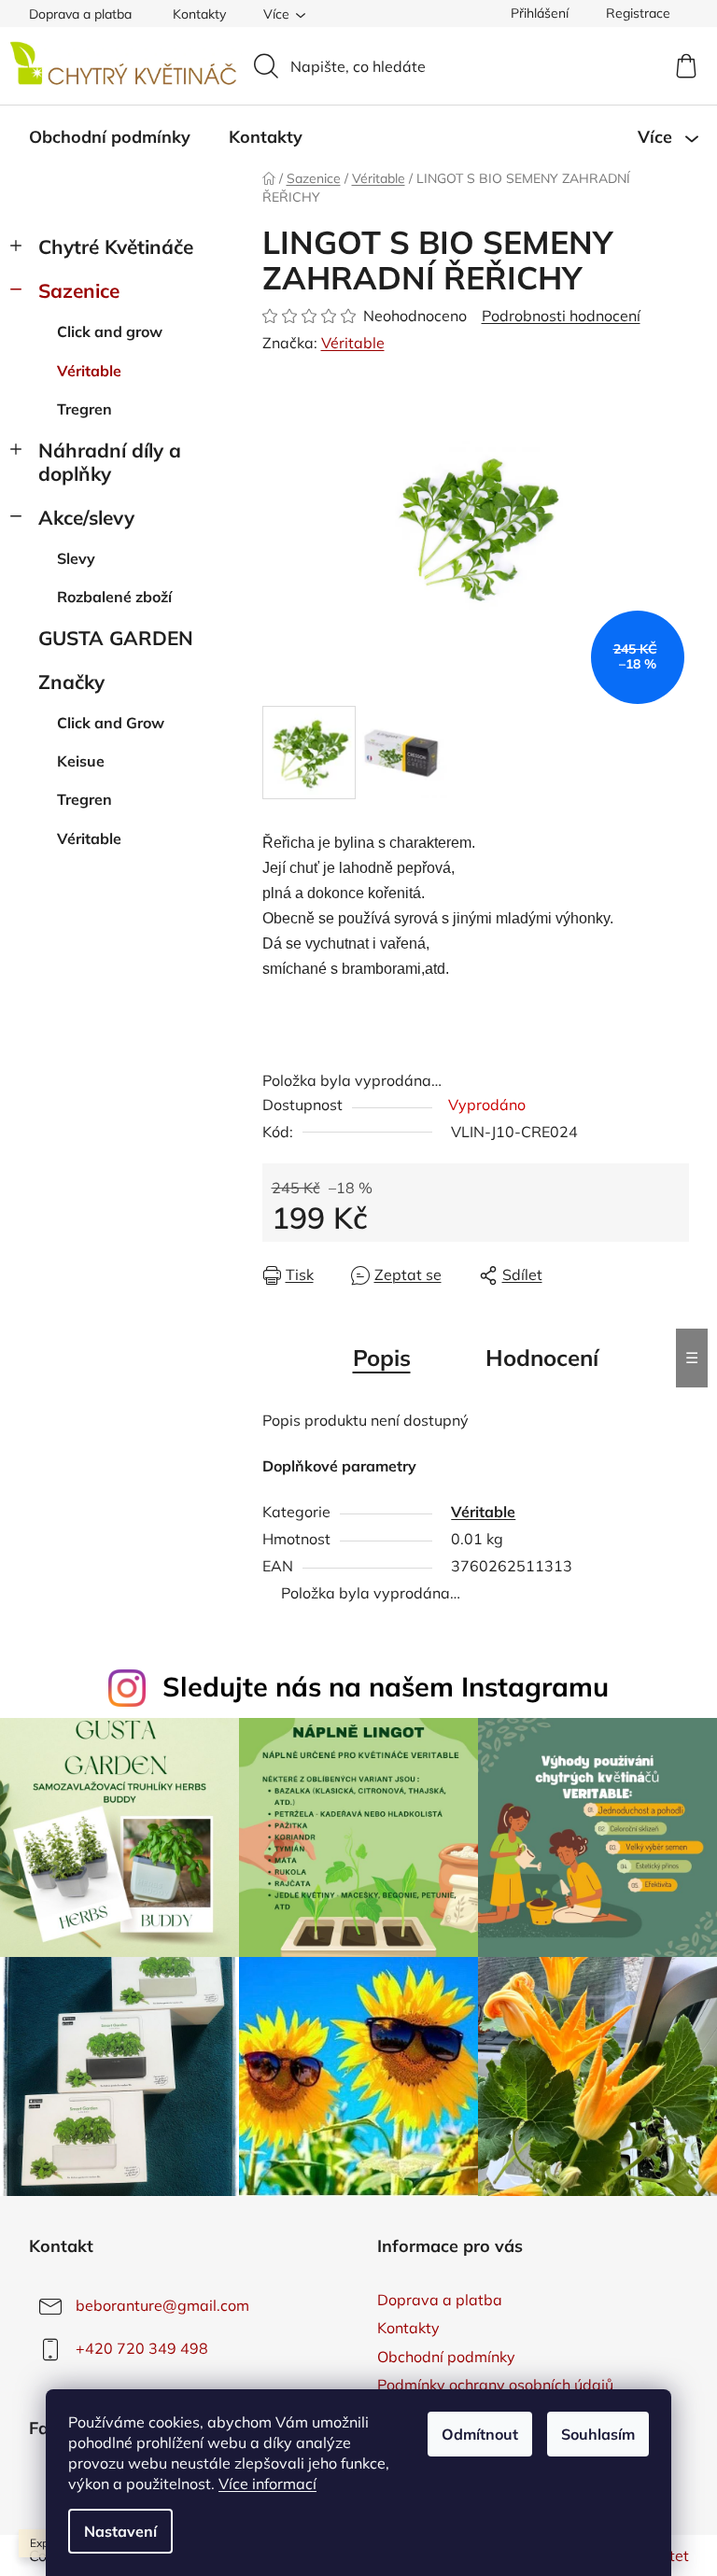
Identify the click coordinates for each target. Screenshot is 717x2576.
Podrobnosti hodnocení (561, 316)
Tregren (84, 409)
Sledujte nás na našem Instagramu (386, 1686)
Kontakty (199, 14)
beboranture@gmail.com (162, 2305)
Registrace (638, 13)
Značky (71, 682)
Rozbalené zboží (114, 597)
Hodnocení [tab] (542, 1358)
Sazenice (79, 290)
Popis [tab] (382, 1358)
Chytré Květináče (116, 246)
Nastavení (120, 2531)
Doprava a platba (80, 14)
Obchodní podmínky (446, 2357)
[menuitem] (110, 137)
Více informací (267, 2484)
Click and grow (110, 331)
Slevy (76, 558)
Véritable (89, 371)
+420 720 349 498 (142, 2348)
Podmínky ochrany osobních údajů (495, 2385)
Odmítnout (480, 2434)
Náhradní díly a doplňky (110, 462)
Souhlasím (598, 2434)
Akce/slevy (86, 517)
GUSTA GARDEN (116, 638)
